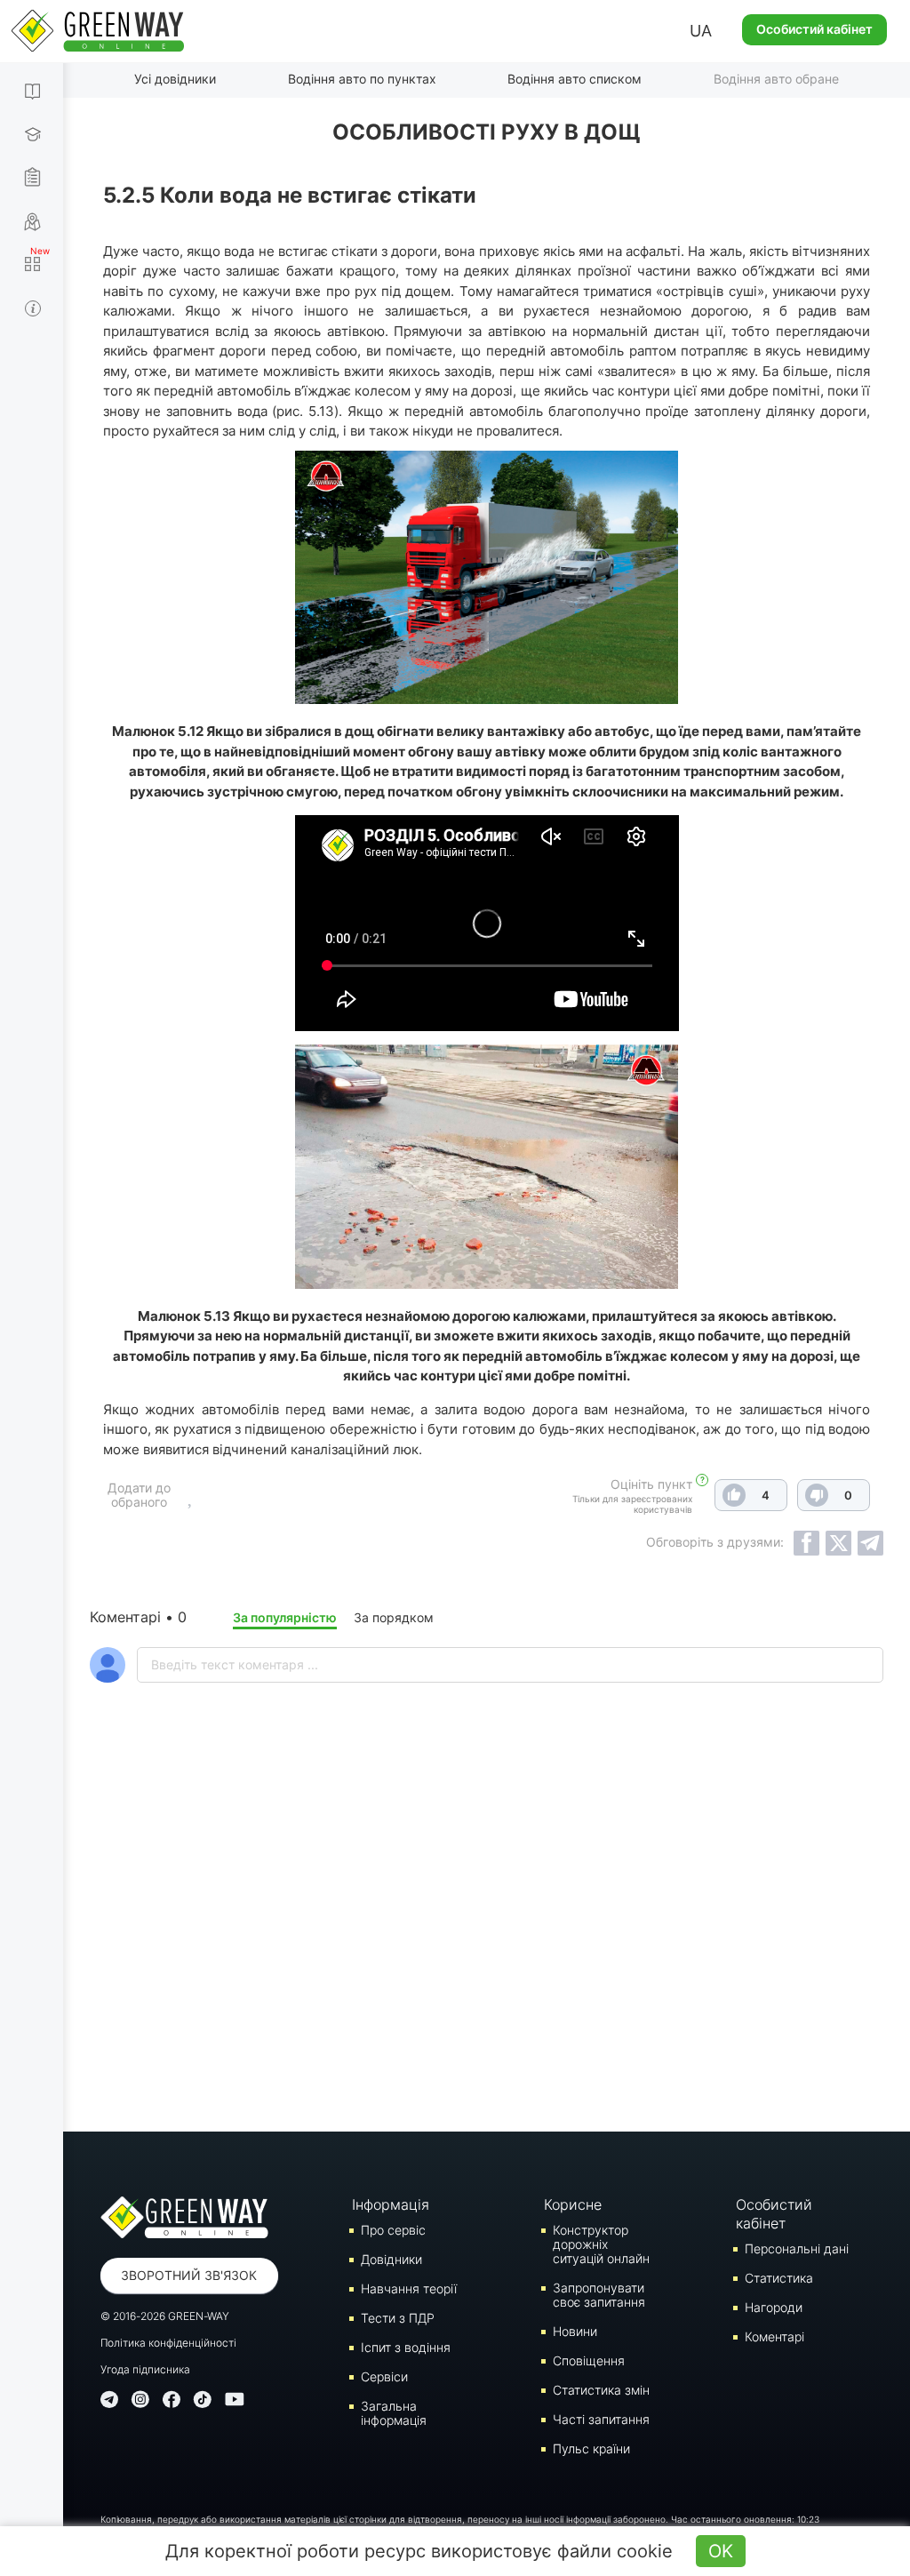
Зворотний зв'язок (189, 2275)
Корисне (573, 2204)
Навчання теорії (409, 2288)
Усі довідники (175, 79)
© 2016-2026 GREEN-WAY (165, 2316)
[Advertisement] (487, 1954)
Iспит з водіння (406, 2347)
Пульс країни (591, 2448)
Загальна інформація (394, 2413)
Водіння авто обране (776, 79)
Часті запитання (601, 2419)
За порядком (394, 1617)
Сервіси (384, 2376)
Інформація (391, 2204)
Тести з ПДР (398, 2318)
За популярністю (285, 1617)
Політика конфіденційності (168, 2343)
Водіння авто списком (575, 79)
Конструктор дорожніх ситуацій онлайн (601, 2244)
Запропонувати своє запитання (599, 2295)
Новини (575, 2331)
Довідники (391, 2259)
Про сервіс (393, 2230)
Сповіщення (589, 2360)
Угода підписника (145, 2369)
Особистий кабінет (814, 29)
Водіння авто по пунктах (362, 79)
